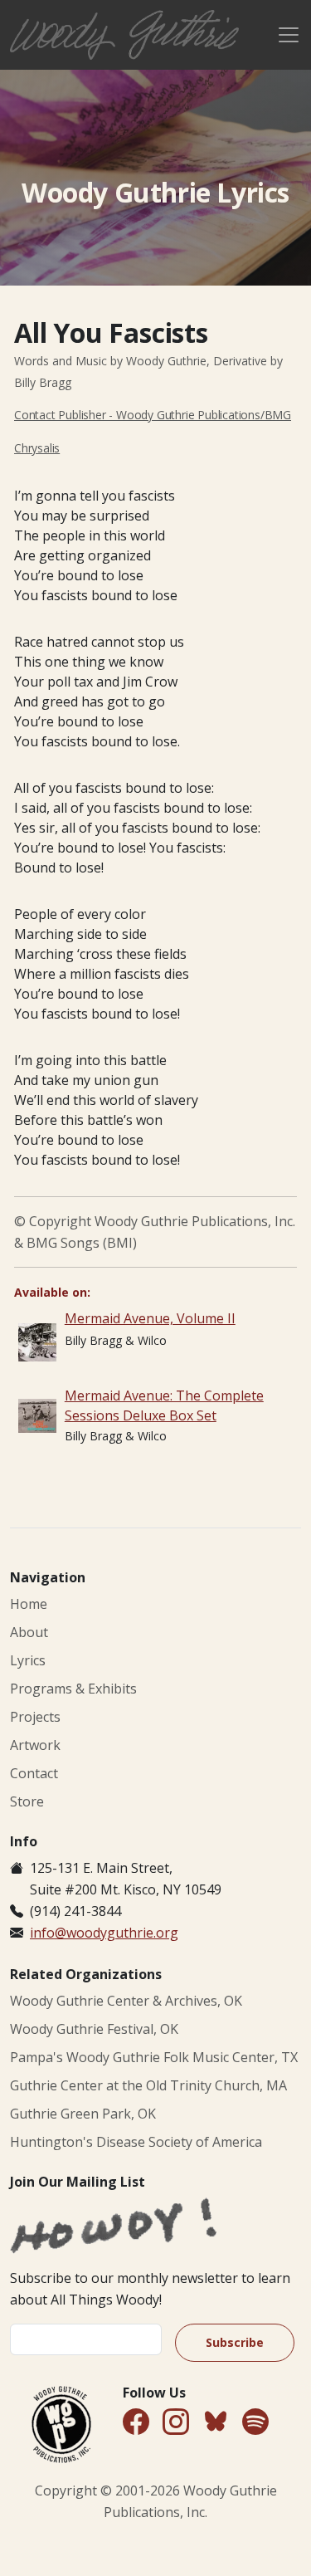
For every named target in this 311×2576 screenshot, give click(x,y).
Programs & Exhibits (73, 1689)
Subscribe (235, 2342)
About (29, 1632)
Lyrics (28, 1660)
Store (27, 1801)
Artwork (35, 1745)
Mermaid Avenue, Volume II (150, 1318)
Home (29, 1604)
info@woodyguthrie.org (104, 1933)
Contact (34, 1773)
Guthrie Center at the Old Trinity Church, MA (148, 2085)
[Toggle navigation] (289, 35)
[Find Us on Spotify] (255, 2423)
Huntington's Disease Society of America (136, 2142)
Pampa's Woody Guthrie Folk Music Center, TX (154, 2057)
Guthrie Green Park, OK (83, 2114)
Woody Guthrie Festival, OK (94, 2029)
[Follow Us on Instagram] (176, 2423)
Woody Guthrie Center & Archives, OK (126, 2001)
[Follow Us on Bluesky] (216, 2424)
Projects (35, 1717)
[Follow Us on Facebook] (136, 2423)
